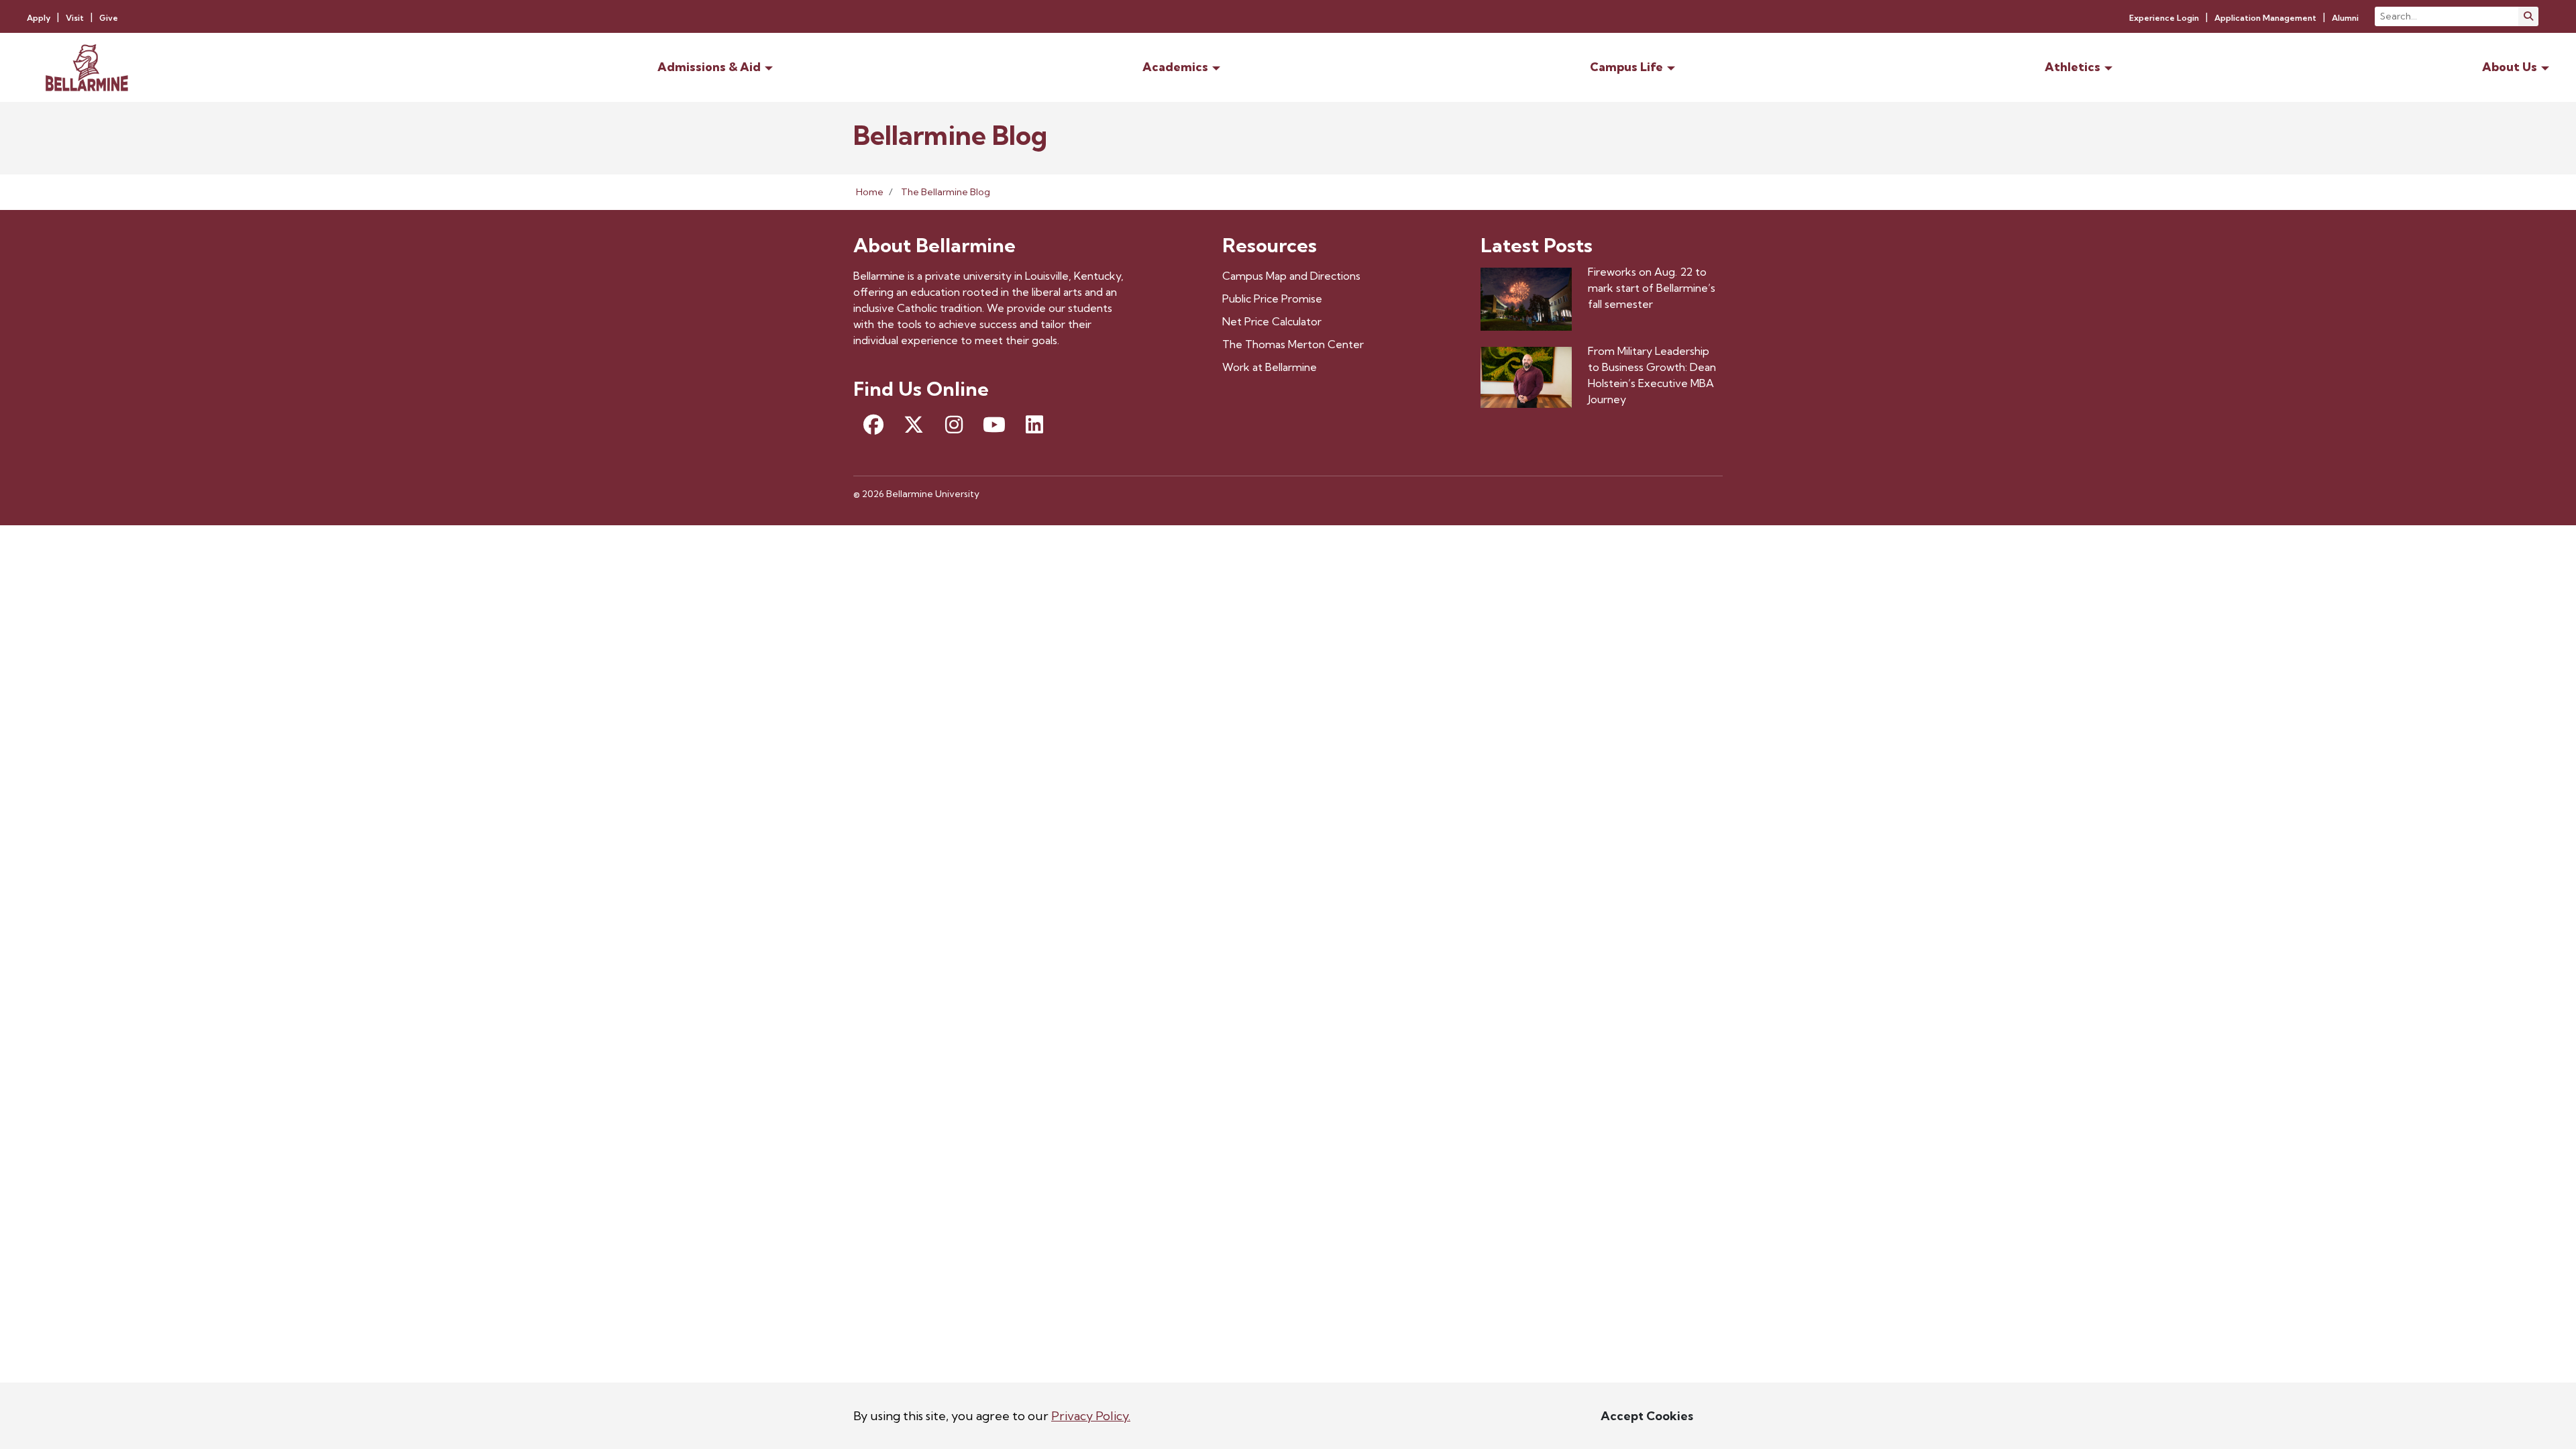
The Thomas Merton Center (1293, 344)
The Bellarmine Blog (946, 192)
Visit (75, 18)
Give (109, 18)
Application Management (2265, 18)
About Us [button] (2510, 67)
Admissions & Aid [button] (709, 67)
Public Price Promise (1272, 299)
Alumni (2345, 18)
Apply (39, 18)
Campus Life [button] (1626, 67)
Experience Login (2164, 18)
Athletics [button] (2073, 67)
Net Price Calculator (1272, 321)
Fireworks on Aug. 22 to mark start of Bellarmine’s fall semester (1652, 288)
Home (870, 192)
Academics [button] (1175, 67)
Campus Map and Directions (1291, 276)
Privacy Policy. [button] (1091, 1416)
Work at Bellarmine (1270, 367)
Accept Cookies (1647, 1416)
